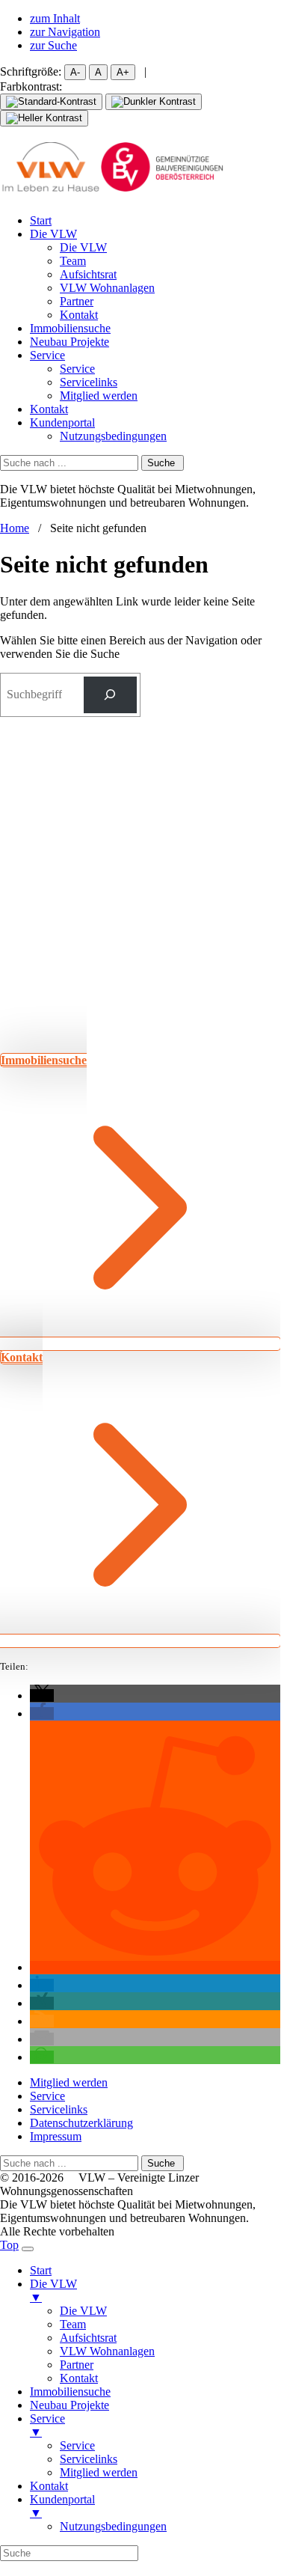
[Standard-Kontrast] (51, 102)
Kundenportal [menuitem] (62, 2506)
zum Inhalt (55, 18)
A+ (123, 72)
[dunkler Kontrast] (154, 102)
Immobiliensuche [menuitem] (70, 2392)
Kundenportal (62, 422)
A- (75, 72)
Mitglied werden (99, 396)
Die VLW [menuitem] (53, 2290)
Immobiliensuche (70, 328)
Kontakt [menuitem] (79, 2378)
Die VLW (53, 234)
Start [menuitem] (41, 2270)
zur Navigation (65, 32)
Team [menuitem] (73, 2324)
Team (73, 261)
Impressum (56, 2136)
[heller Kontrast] (44, 118)
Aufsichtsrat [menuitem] (88, 2338)
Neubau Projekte (70, 342)
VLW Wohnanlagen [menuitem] (107, 2351)
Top (9, 2245)
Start (41, 220)
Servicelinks (89, 382)
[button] (42, 1696)
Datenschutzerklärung (81, 2123)
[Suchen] (110, 695)
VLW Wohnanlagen (107, 288)
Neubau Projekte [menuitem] (70, 2405)
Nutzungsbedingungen (113, 436)
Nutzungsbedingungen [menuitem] (113, 2526)
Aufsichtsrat (88, 274)
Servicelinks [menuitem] (89, 2459)
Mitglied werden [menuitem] (99, 2472)
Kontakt (79, 315)
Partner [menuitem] (77, 2365)
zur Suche (53, 45)
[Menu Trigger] (28, 2249)
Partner (77, 301)
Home (15, 528)
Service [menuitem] (47, 2425)
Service (47, 355)
